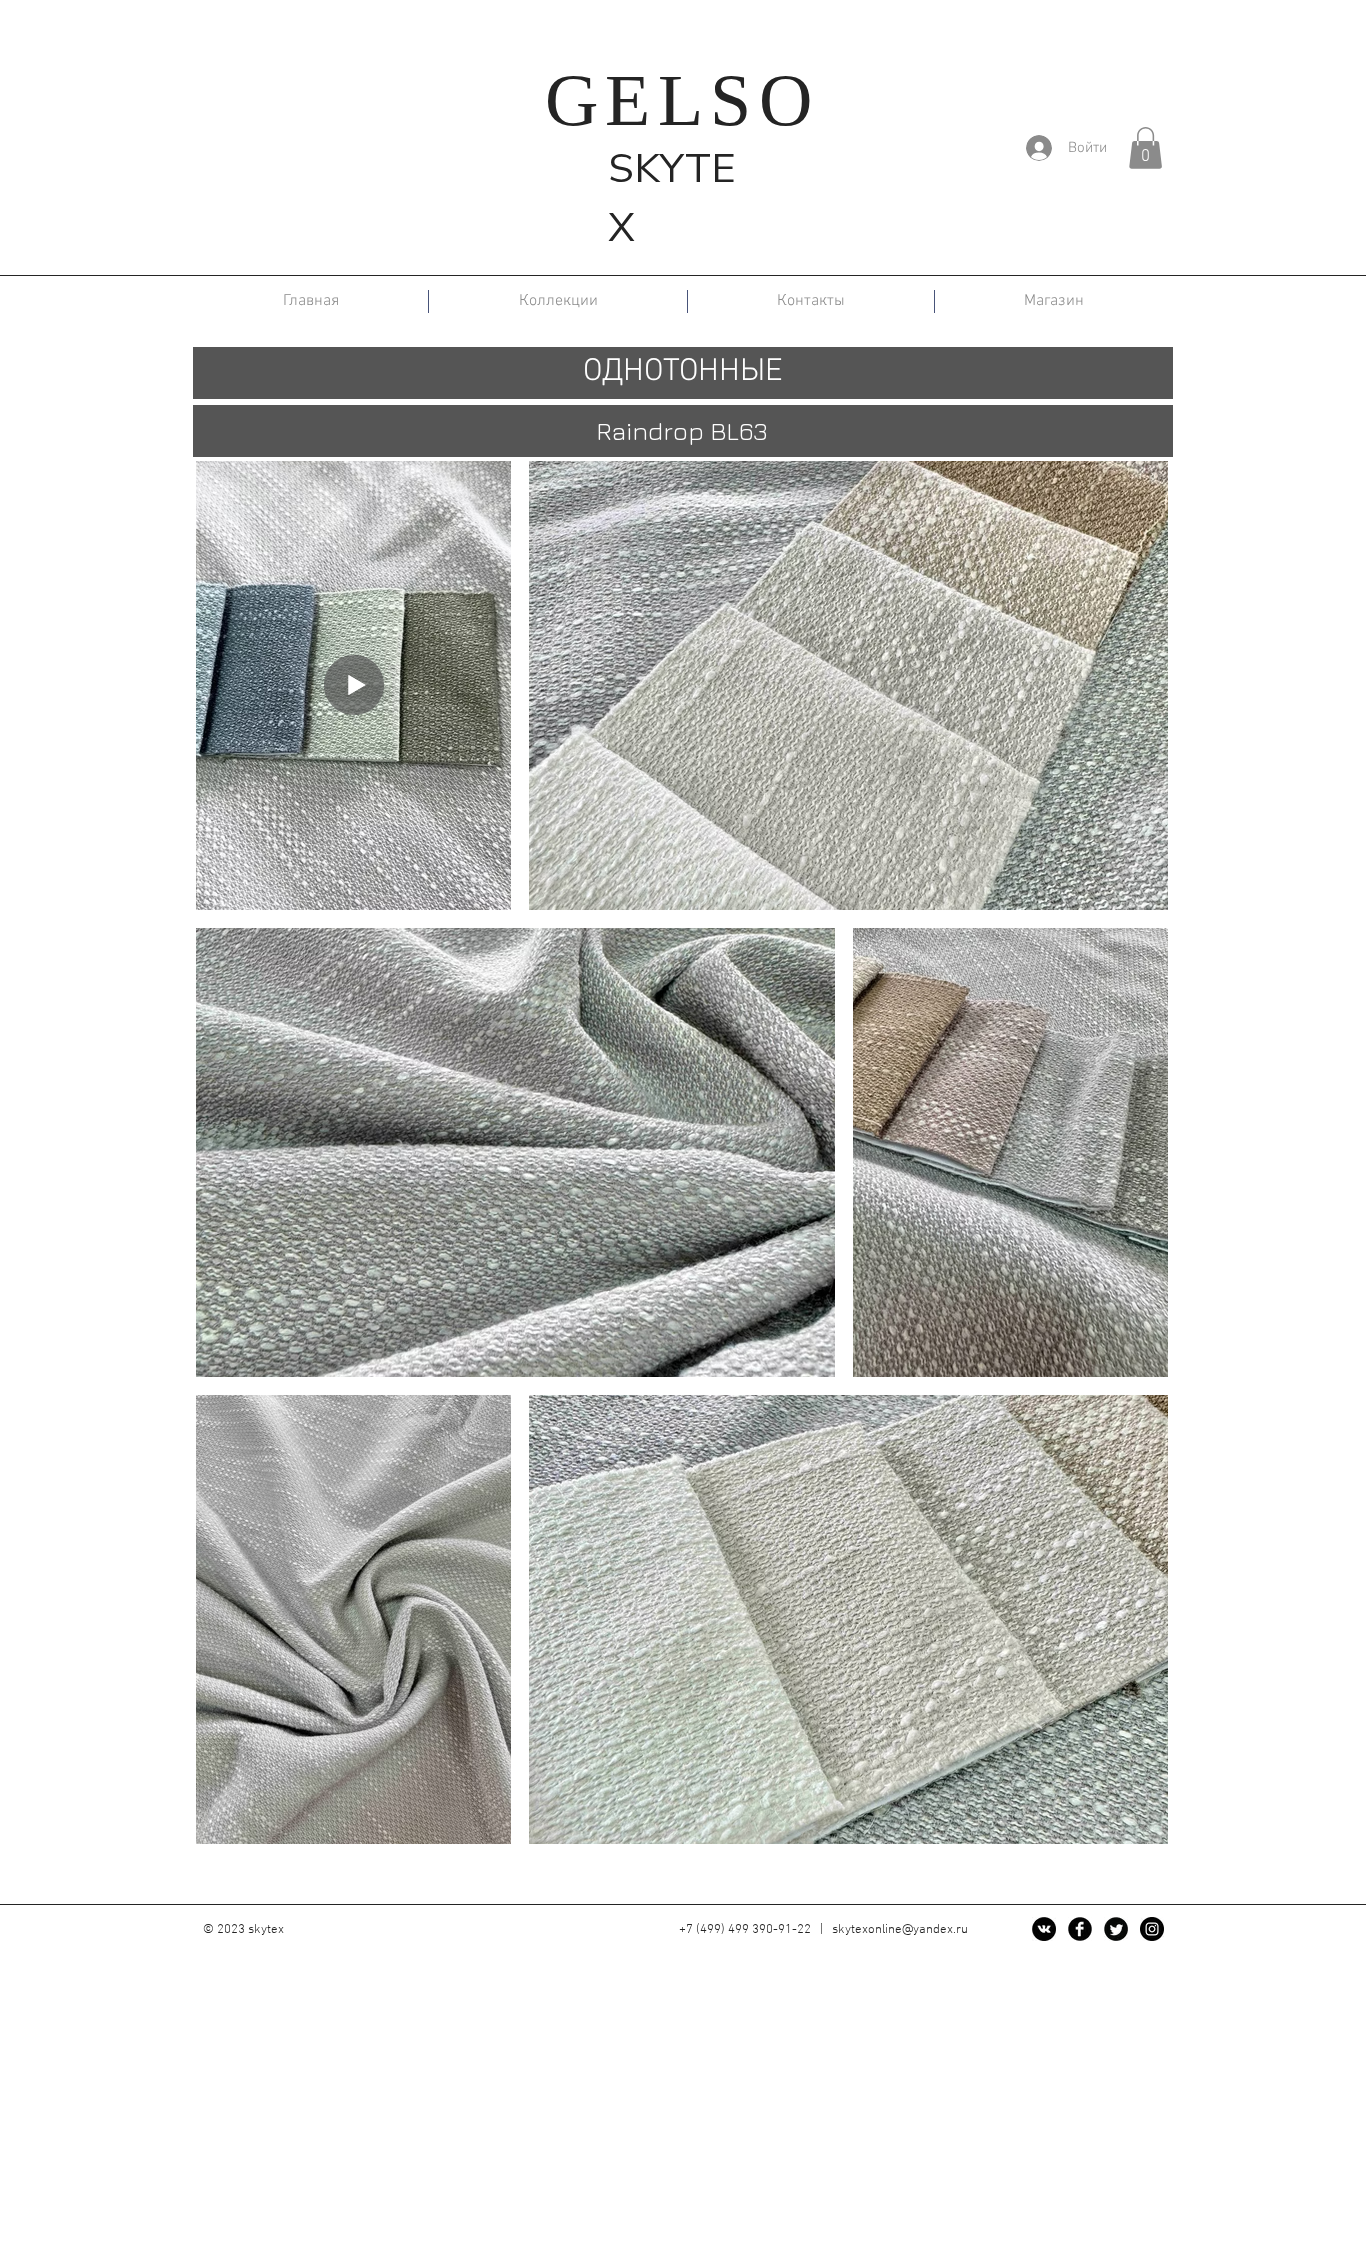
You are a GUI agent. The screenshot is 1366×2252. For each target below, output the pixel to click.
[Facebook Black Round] (1080, 1929)
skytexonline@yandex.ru (900, 1930)
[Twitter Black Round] (1116, 1929)
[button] (1145, 148)
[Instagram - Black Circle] (1152, 1929)
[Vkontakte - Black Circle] (1044, 1929)
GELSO (682, 100)
